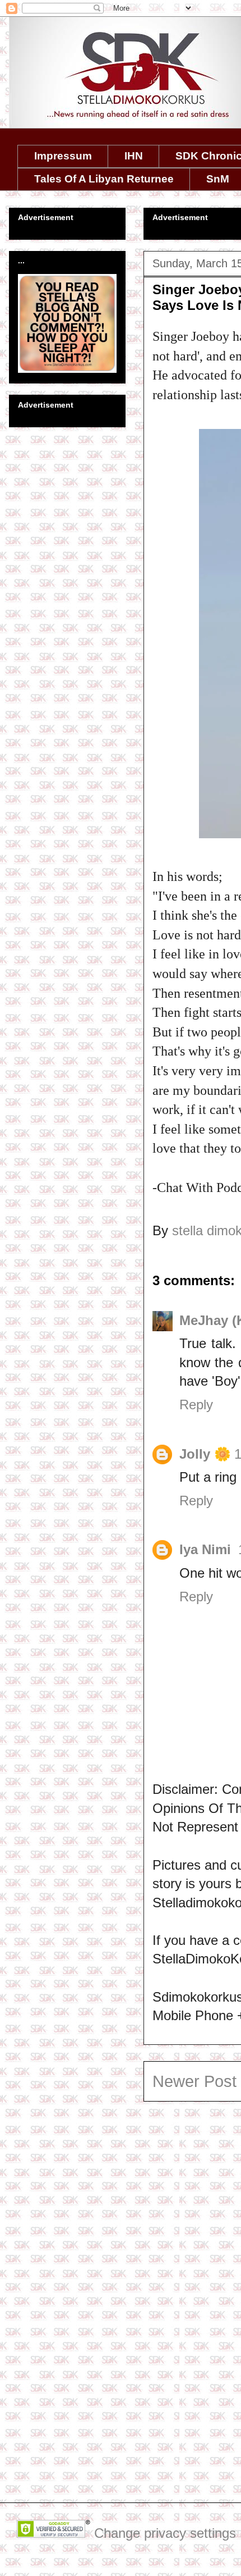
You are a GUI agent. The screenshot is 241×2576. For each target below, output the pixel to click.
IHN (134, 156)
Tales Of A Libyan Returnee (104, 179)
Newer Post (194, 2081)
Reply (196, 1405)
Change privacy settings (165, 2533)
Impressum (63, 156)
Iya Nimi (207, 1549)
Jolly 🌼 (205, 1454)
